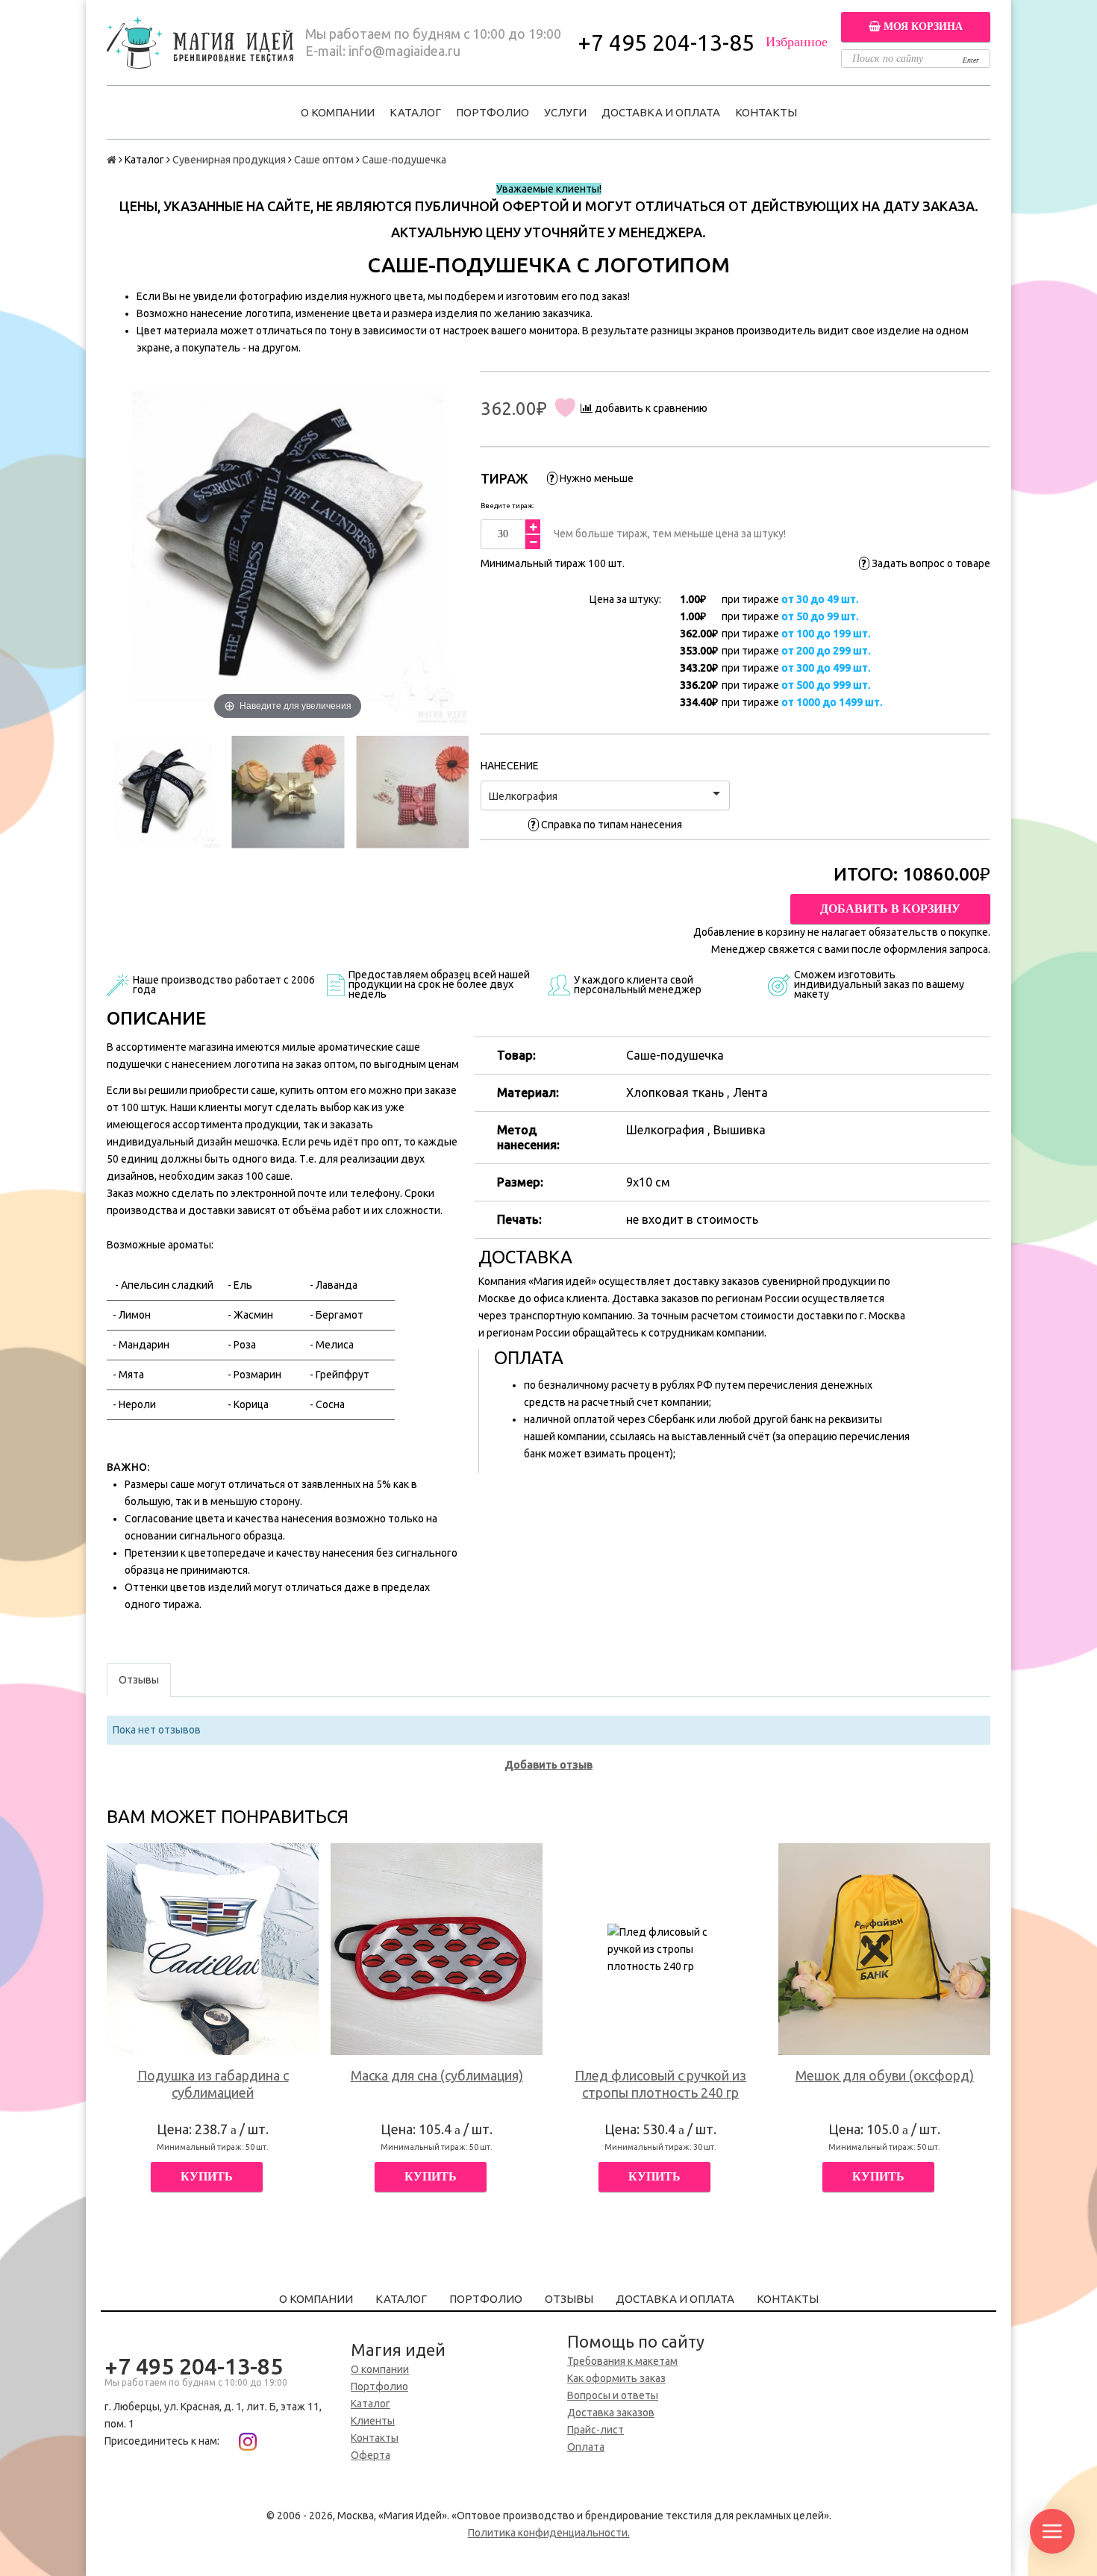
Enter (971, 60)
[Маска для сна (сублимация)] (437, 1949)
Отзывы (569, 2299)
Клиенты (373, 2421)
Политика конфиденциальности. (549, 2533)
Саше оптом (324, 160)
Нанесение (510, 766)
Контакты (766, 112)
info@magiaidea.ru (404, 51)
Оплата (586, 2447)
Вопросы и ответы (613, 2395)
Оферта (371, 2455)
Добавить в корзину (890, 909)
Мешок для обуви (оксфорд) (885, 2075)
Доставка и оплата (661, 112)
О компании (338, 112)
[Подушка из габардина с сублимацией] (213, 1949)
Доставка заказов (611, 2413)
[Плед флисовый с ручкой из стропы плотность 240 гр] (660, 1949)
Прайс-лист (596, 2430)
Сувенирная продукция (229, 160)
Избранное (797, 42)
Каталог (415, 112)
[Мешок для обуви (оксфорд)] (884, 1949)
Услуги (565, 112)
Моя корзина (922, 26)
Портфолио (493, 112)
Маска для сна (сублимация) (437, 2075)
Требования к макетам (622, 2361)
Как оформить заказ (616, 2378)
